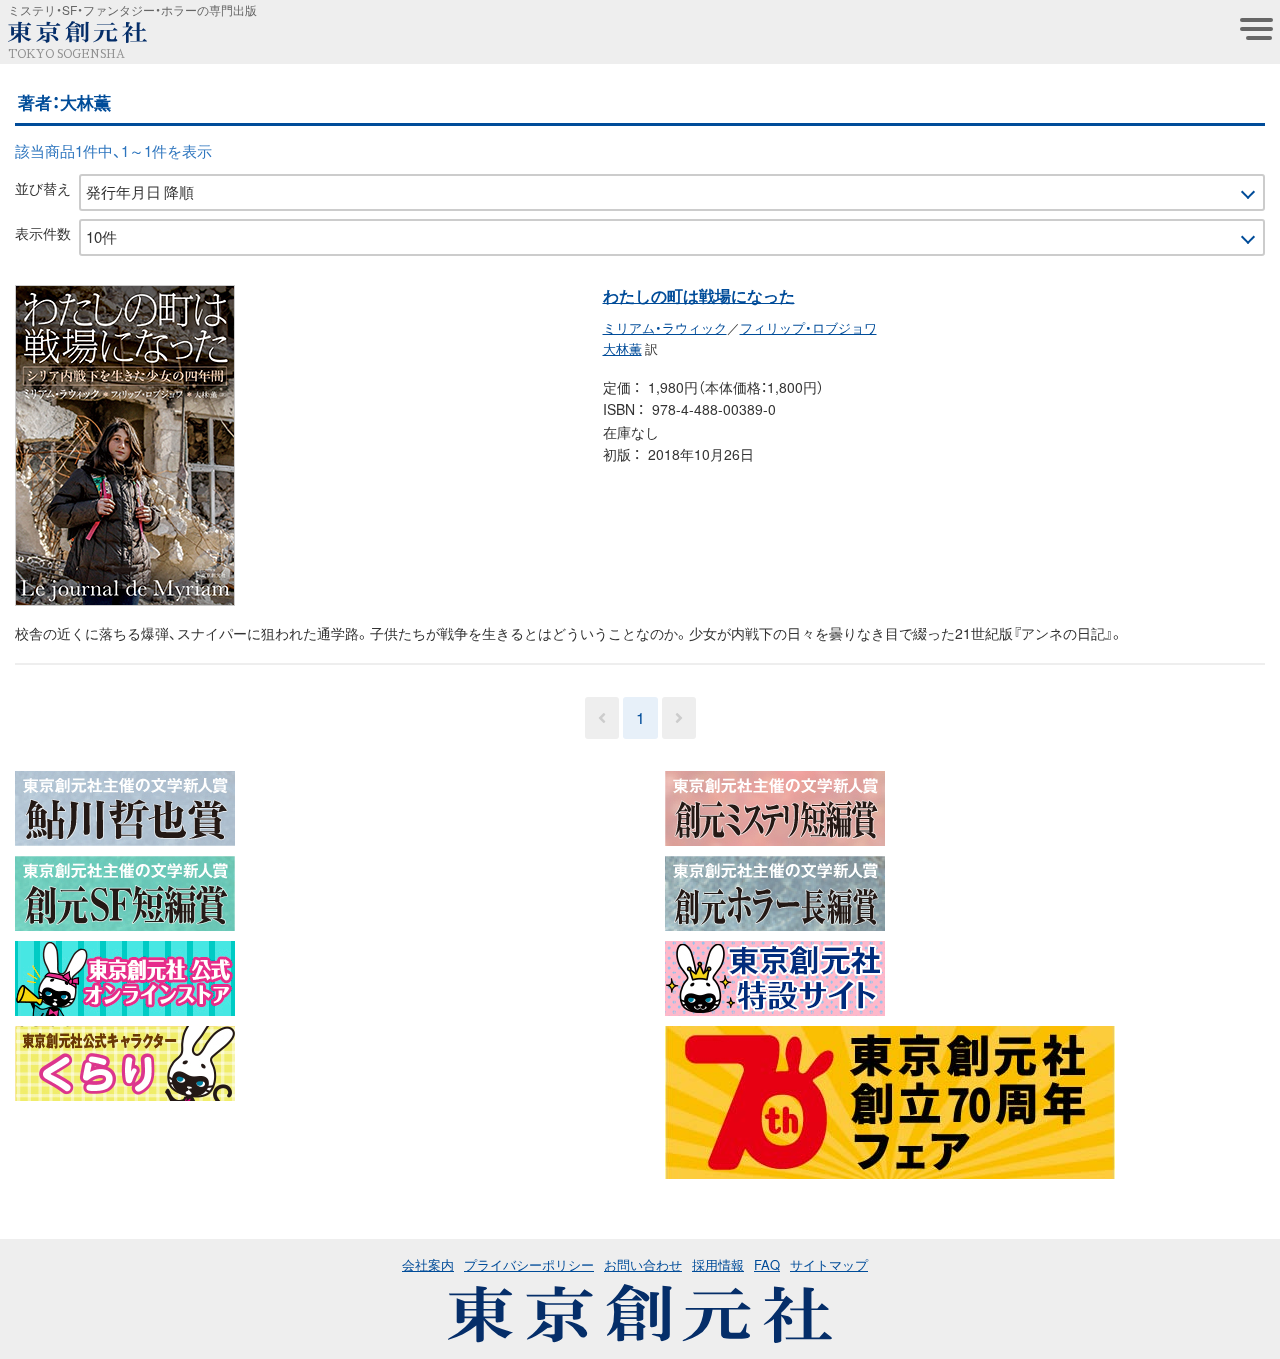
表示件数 (43, 233)
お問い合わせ (643, 1264)
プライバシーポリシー (529, 1264)
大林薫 (622, 348)
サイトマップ (829, 1264)
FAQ (767, 1264)
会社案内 (428, 1264)
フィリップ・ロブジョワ (808, 327)
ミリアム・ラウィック (665, 327)
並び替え (43, 188)
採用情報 (718, 1264)
